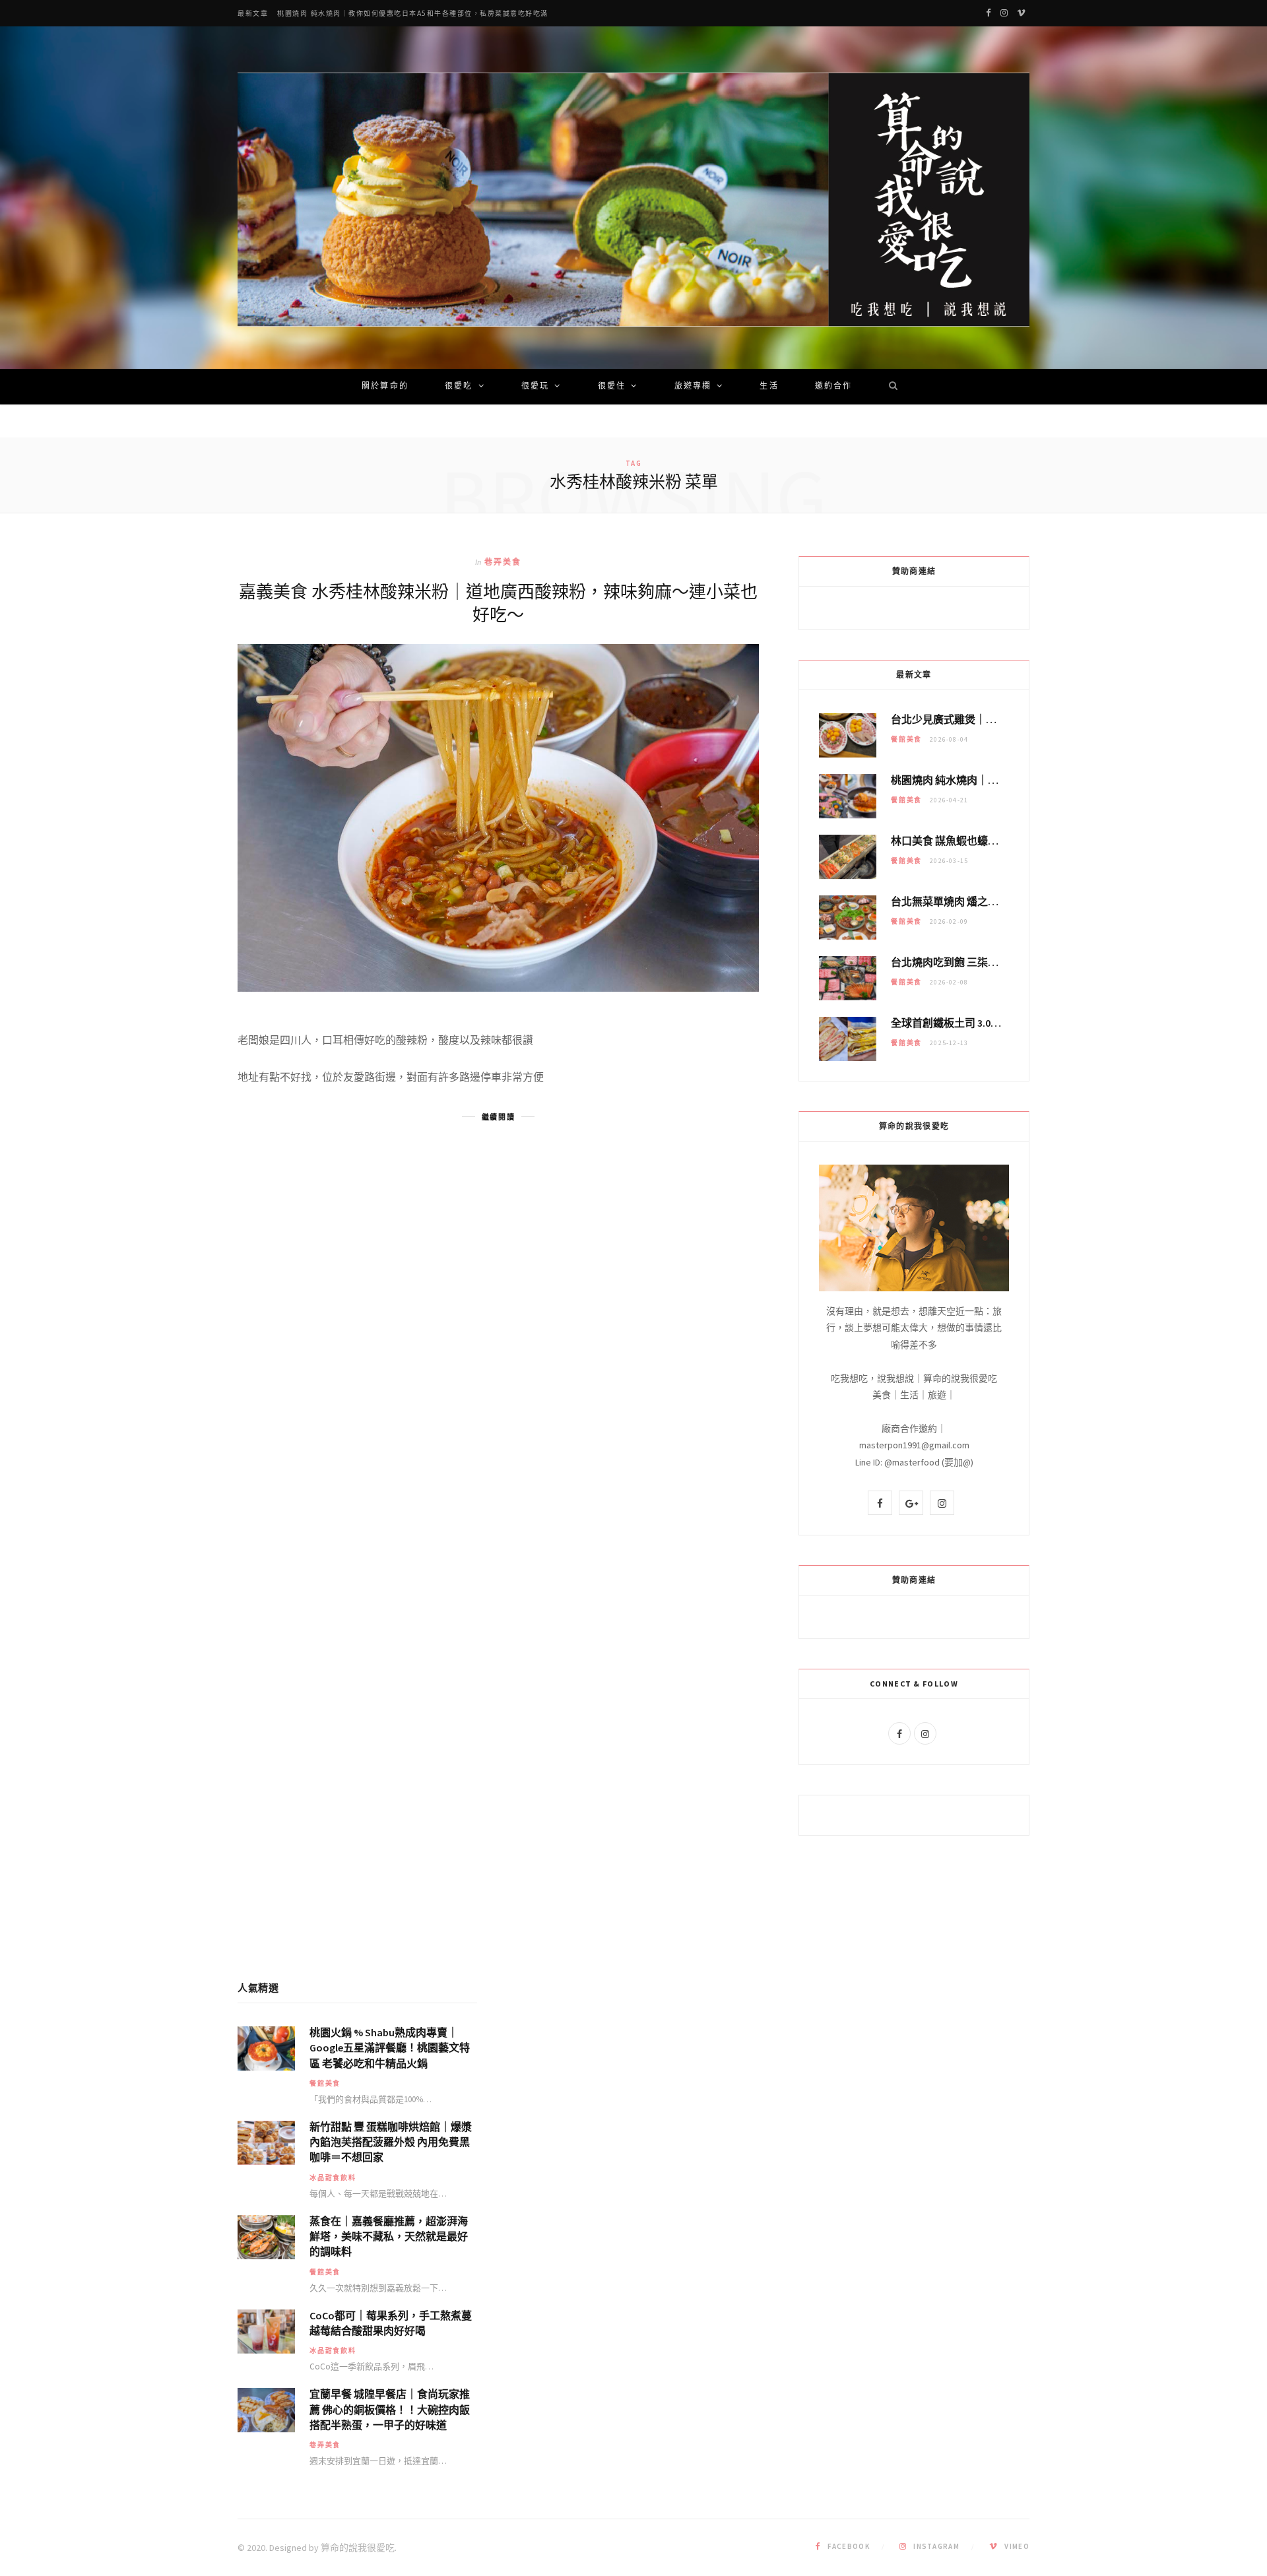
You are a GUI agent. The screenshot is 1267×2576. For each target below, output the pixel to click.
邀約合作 (834, 387)
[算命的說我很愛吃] (633, 200)
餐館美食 (906, 739)
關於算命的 (385, 387)
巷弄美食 (503, 562)
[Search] (889, 387)
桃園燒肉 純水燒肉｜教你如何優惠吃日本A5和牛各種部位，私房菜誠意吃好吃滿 (413, 14)
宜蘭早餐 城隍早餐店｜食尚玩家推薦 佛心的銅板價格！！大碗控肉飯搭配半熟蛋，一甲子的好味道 (390, 2409)
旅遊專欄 (693, 387)
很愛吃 (459, 387)
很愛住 (612, 387)
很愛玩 (535, 387)
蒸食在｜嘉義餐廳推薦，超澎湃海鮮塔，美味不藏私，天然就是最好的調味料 (389, 2236)
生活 (769, 387)
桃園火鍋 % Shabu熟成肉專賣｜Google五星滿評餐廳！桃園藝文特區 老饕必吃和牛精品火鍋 (390, 2047)
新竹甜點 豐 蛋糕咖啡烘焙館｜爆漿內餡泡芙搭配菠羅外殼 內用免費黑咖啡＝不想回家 (391, 2142)
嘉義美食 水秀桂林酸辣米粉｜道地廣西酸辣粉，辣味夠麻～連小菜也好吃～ (498, 602)
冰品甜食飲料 (333, 2178)
